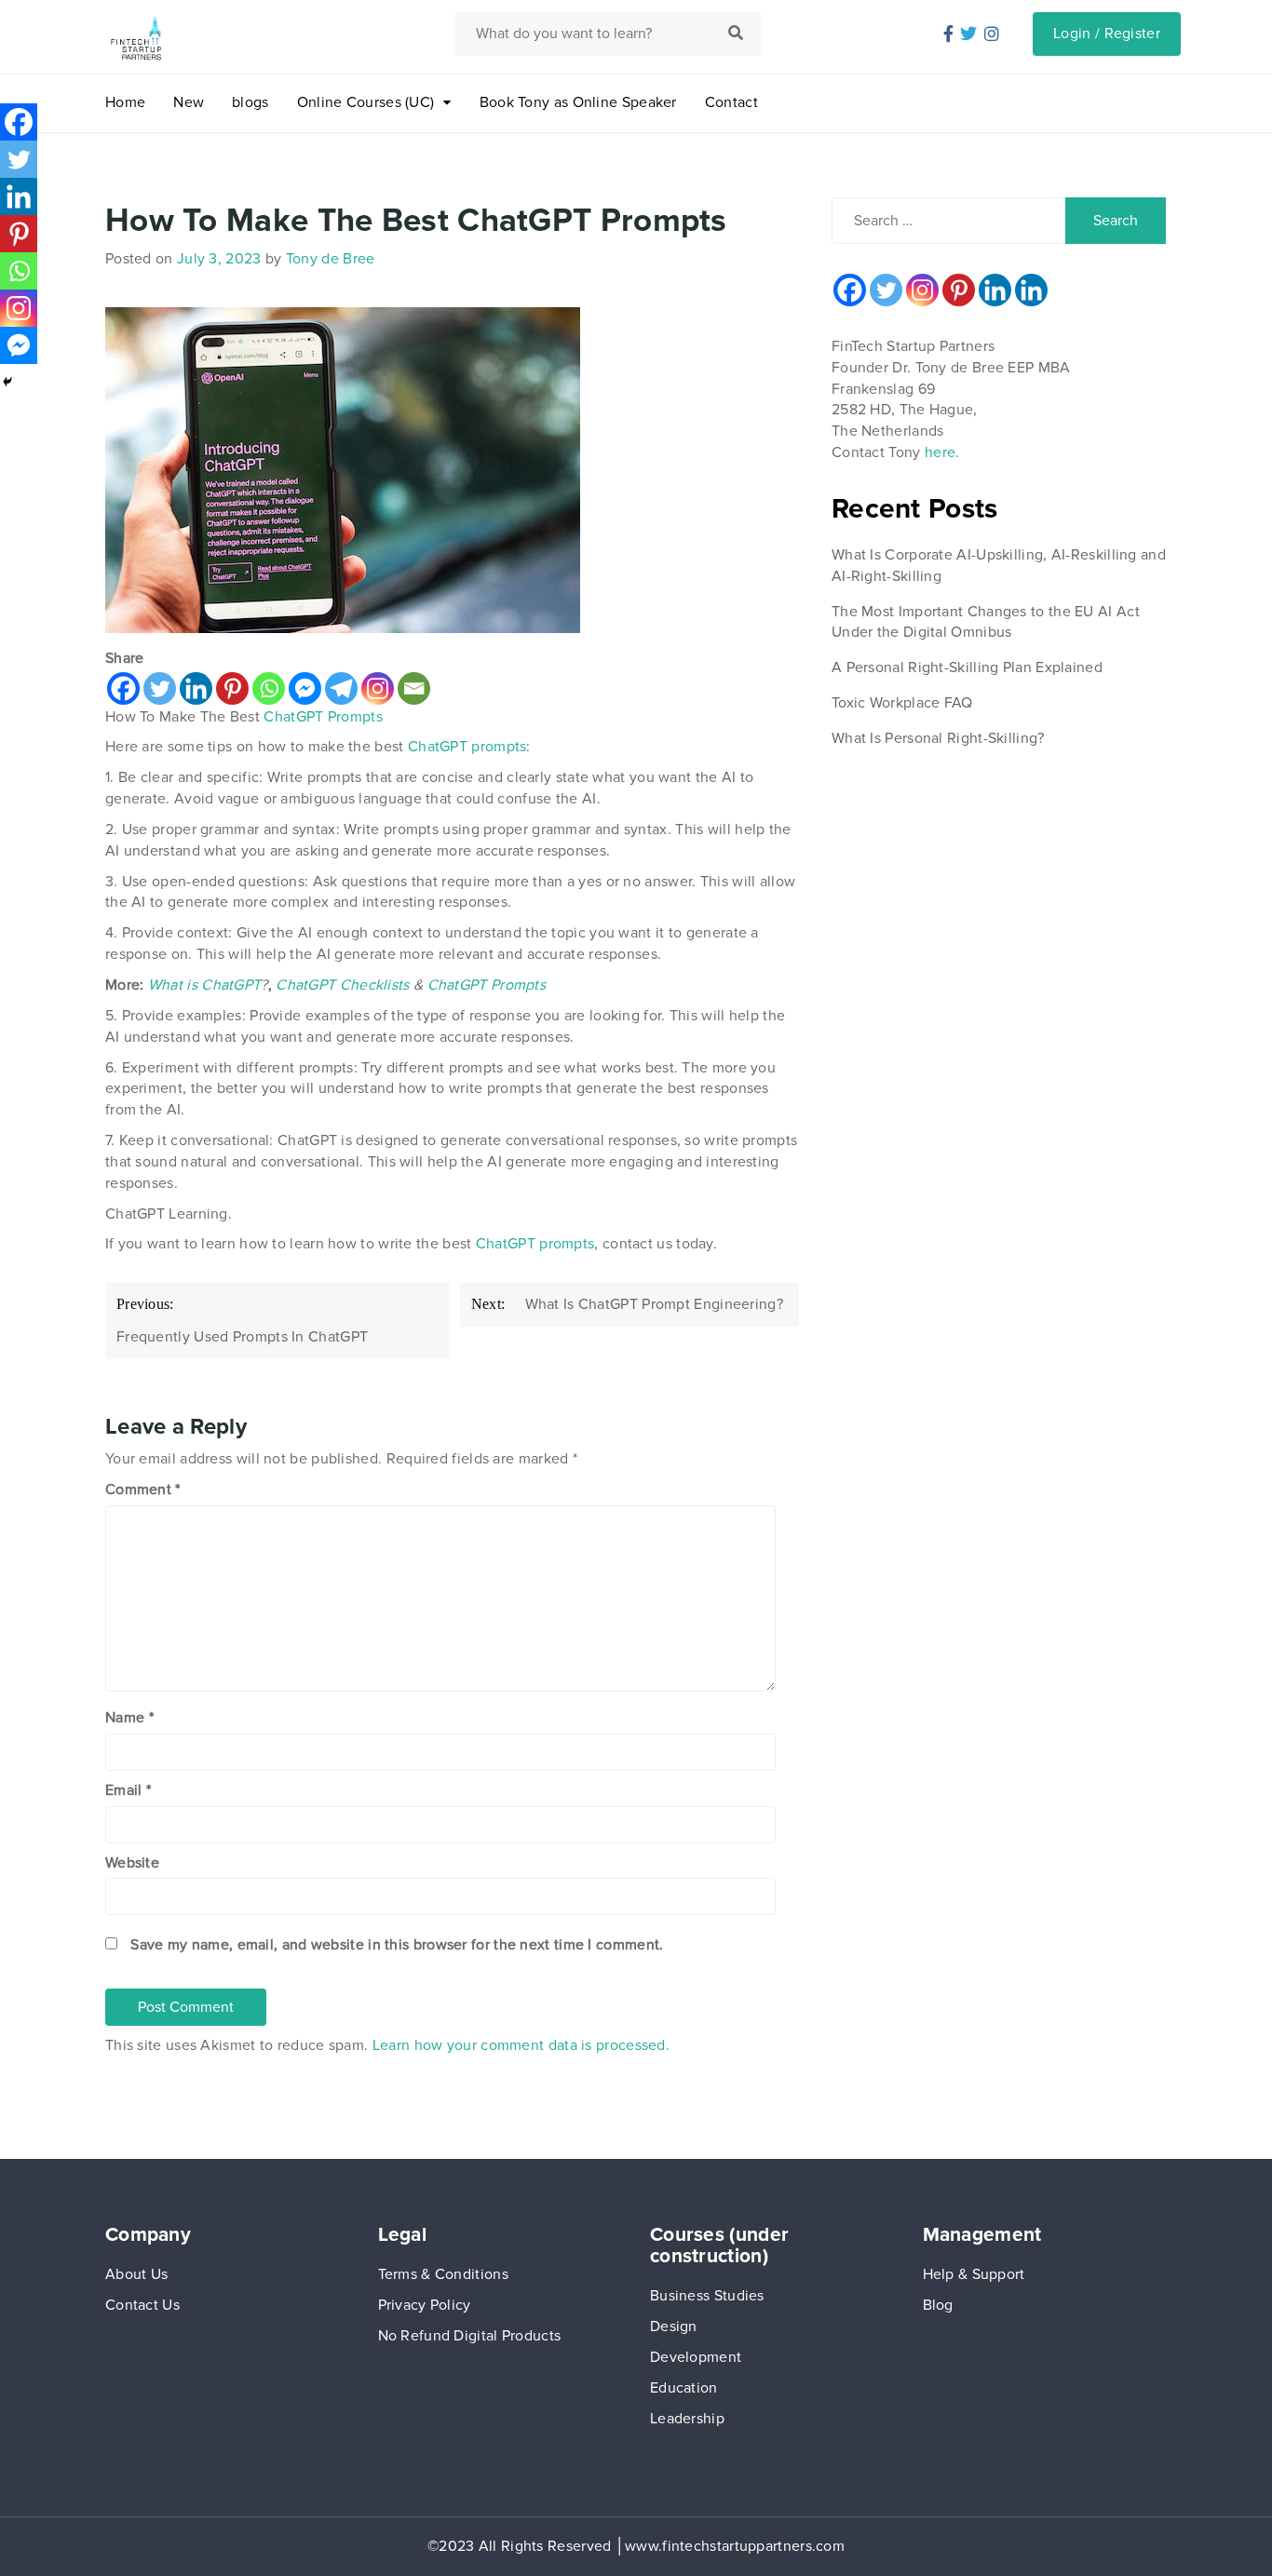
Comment (143, 1490)
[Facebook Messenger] (305, 688)
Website (132, 1863)
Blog (938, 2305)
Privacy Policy (425, 2305)
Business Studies (707, 2296)
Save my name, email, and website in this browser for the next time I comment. (397, 1945)
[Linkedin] (196, 688)
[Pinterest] (232, 688)
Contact (731, 102)
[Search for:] (951, 221)
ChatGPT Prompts (323, 717)
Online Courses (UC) (366, 102)
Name (129, 1718)
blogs (250, 102)
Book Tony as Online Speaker (578, 102)
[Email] (414, 688)
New (189, 102)
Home (125, 102)
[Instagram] (378, 688)
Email (128, 1790)
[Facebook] (123, 688)
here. (942, 452)
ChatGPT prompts (467, 747)
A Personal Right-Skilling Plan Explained (967, 668)
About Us (136, 2274)
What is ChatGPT (205, 985)
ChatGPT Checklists (342, 985)
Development (696, 2357)
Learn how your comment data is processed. (521, 2045)
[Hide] (7, 382)
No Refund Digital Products (470, 2336)
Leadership (687, 2419)
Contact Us (142, 2305)
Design (674, 2326)
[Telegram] (341, 688)
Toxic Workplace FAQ (902, 703)
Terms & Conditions (443, 2274)
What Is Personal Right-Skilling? (938, 738)
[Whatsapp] (269, 688)
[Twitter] (160, 688)
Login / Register (1107, 34)
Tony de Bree (331, 259)
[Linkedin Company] (1031, 290)
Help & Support (974, 2274)
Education (684, 2388)
